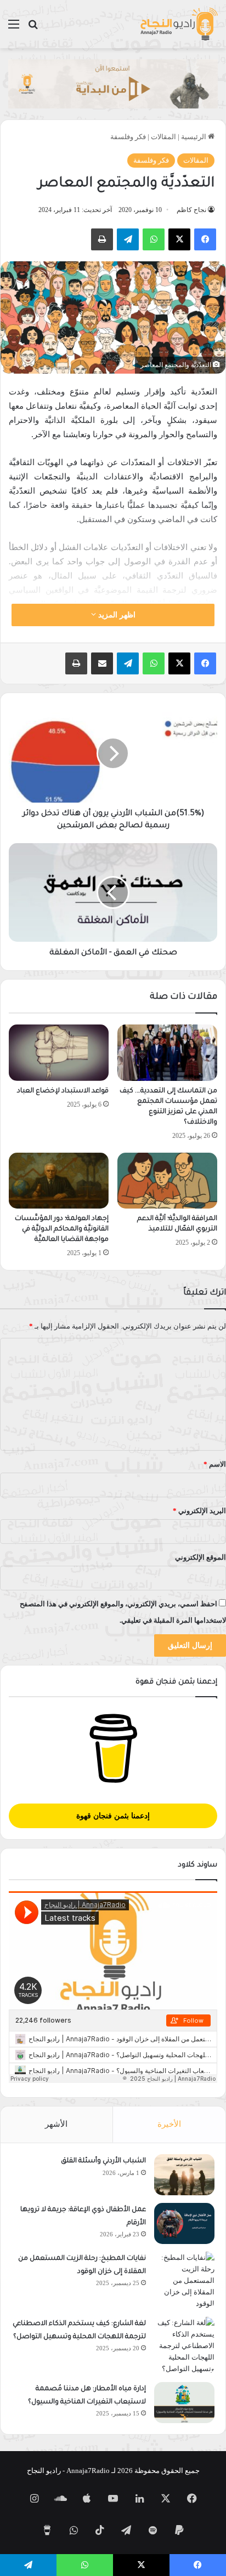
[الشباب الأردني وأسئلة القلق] (184, 2175)
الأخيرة (169, 2124)
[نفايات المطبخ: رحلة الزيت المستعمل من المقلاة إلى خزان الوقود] (184, 2280)
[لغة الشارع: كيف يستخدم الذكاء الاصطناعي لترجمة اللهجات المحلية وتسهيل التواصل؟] (184, 2346)
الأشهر (56, 2124)
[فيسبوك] (205, 239)
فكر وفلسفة (128, 137)
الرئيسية (194, 137)
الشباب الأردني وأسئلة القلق (103, 2161)
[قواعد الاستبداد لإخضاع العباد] (59, 1053)
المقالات (163, 137)
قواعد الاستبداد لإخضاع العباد (63, 1091)
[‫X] (179, 239)
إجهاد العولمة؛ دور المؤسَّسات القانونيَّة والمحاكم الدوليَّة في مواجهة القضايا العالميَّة (62, 1229)
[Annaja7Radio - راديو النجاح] (179, 24)
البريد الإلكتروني (199, 1511)
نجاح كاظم (191, 210)
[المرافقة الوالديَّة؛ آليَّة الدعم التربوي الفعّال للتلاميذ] (167, 1181)
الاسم (215, 1464)
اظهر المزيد (116, 615)
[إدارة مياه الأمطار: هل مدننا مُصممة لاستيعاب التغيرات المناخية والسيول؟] (184, 2403)
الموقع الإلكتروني (200, 1557)
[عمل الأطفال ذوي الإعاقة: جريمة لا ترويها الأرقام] (184, 2223)
